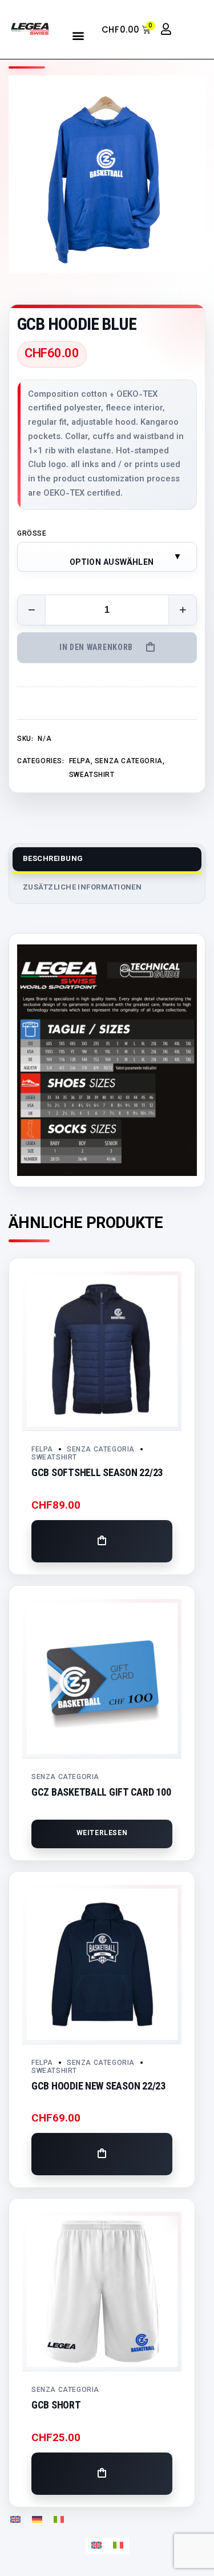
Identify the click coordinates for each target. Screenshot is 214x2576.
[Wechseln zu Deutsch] (37, 2520)
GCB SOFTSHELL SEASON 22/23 (97, 1472)
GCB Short (56, 2405)
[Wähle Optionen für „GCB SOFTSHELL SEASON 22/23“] (102, 1541)
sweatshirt (92, 775)
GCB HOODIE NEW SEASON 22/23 (98, 2086)
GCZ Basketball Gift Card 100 (101, 1792)
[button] (78, 35)
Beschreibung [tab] (53, 859)
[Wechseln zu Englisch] (15, 2520)
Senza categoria (129, 761)
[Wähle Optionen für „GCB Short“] (102, 2474)
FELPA (80, 761)
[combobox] (107, 557)
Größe (32, 534)
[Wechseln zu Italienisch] (59, 2520)
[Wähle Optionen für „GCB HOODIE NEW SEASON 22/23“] (102, 2154)
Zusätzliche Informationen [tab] (82, 888)
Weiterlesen (102, 1833)
